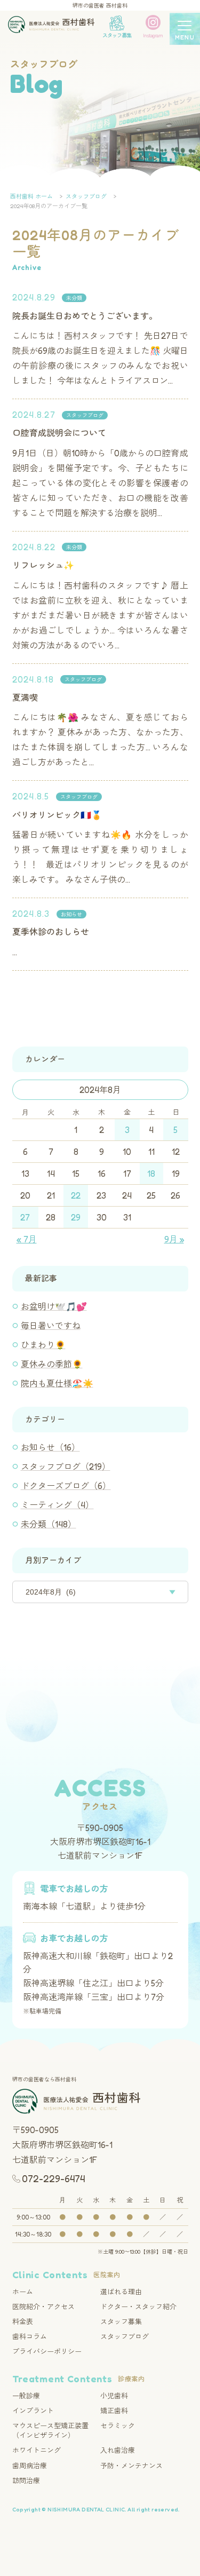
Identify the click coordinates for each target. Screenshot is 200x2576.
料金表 (23, 2321)
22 (76, 1195)
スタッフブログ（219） (66, 1467)
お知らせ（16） (50, 1447)
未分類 (74, 298)
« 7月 (27, 1239)
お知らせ (71, 914)
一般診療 (26, 2396)
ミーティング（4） (57, 1505)
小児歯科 (114, 2396)
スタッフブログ (85, 415)
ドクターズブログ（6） (66, 1486)
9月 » (174, 1239)
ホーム (23, 2292)
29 (76, 1217)
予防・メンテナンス (131, 2466)
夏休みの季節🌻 (52, 1364)
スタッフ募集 (121, 2321)
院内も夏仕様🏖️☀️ (57, 1383)
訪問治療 (26, 2480)
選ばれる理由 (121, 2292)
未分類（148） (49, 1524)
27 (25, 1217)
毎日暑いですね (51, 1326)
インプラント (33, 2411)
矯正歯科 (114, 2411)
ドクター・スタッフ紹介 (138, 2306)
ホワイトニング (37, 2450)
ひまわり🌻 (43, 1345)
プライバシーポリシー (47, 2351)
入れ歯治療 (118, 2450)
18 (151, 1174)
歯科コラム (30, 2336)
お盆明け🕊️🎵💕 (54, 1306)
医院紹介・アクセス (43, 2306)
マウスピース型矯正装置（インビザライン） (50, 2430)
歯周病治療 (30, 2466)
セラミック (118, 2426)
